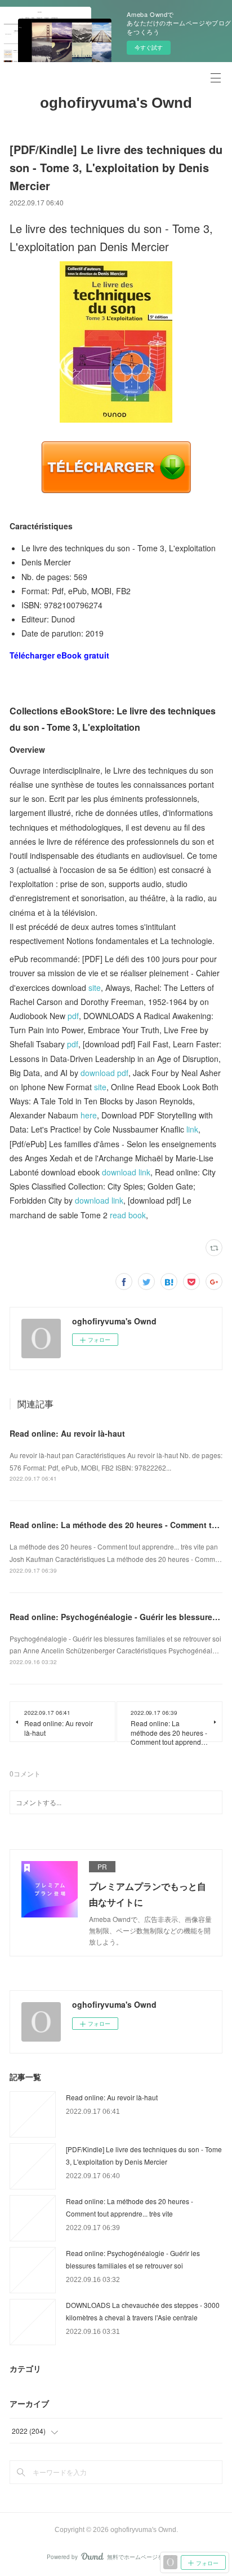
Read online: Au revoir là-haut (67, 1433)
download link (126, 1172)
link (192, 1129)
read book (128, 1215)
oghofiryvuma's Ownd (116, 103)
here (89, 1115)
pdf (73, 1016)
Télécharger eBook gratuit (59, 655)
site (95, 988)
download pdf (104, 1073)
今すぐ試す (149, 47)
